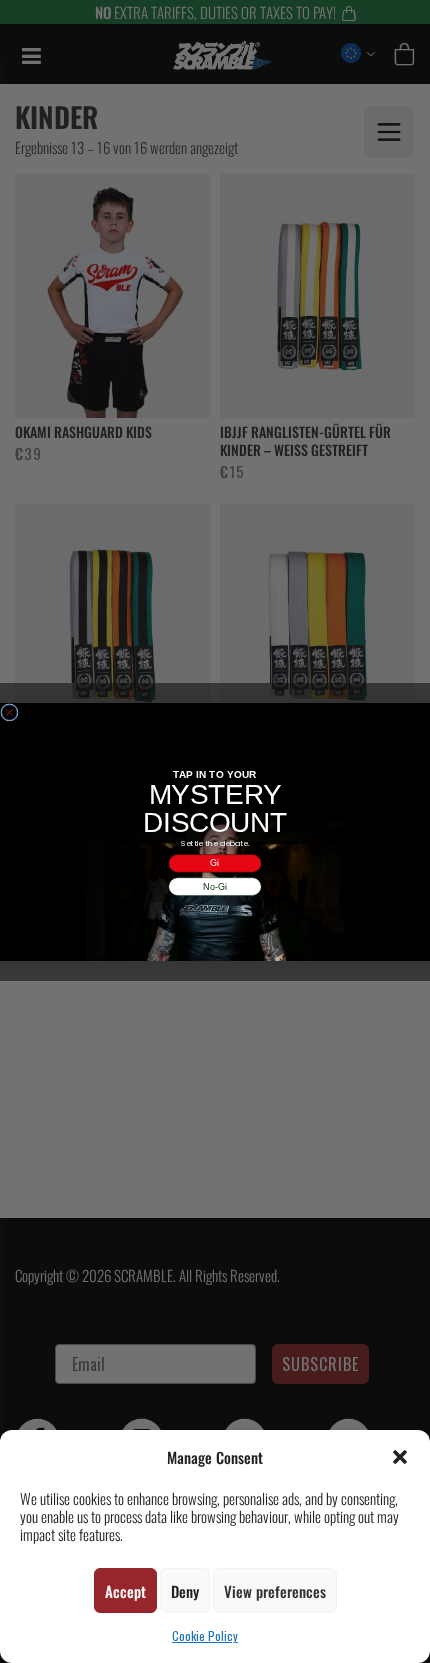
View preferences (275, 1591)
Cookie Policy (205, 1635)
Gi (214, 863)
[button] (400, 1457)
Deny (185, 1591)
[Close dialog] (9, 711)
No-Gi (215, 886)
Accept (125, 1591)
